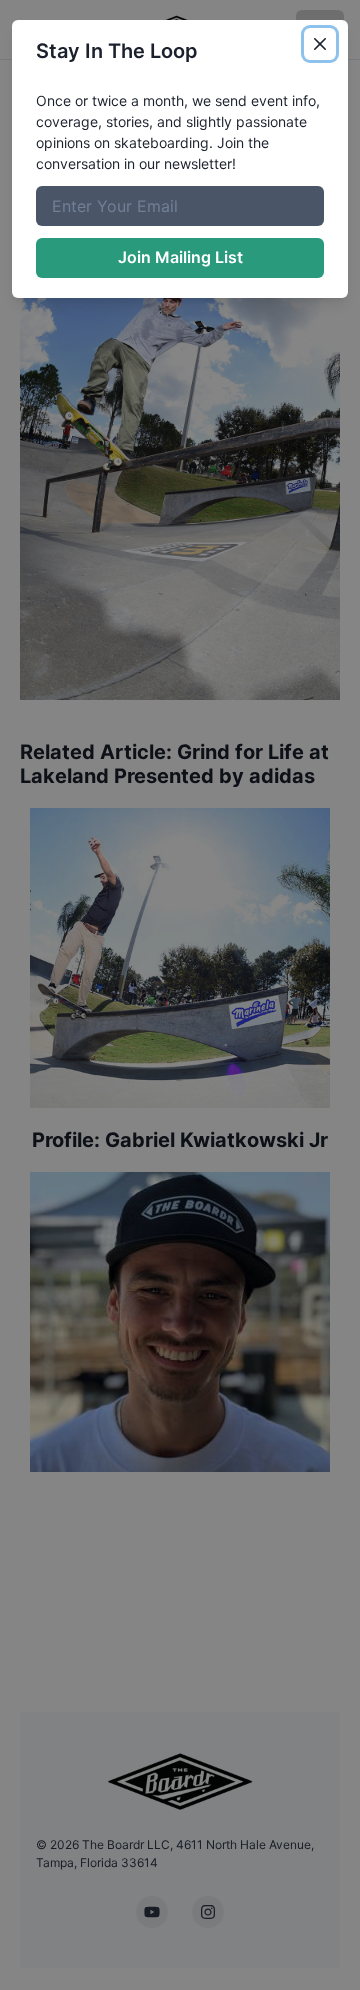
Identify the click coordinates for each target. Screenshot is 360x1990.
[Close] (320, 44)
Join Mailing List (180, 257)
